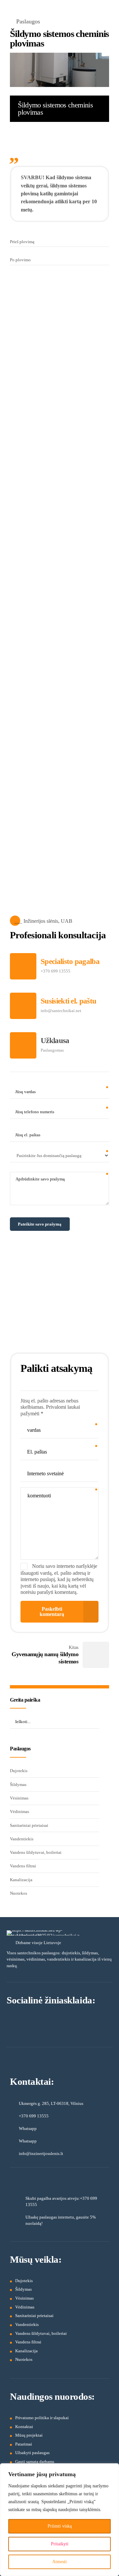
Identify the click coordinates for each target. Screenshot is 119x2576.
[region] (59, 2520)
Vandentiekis (22, 1839)
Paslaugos (28, 21)
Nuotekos (19, 1893)
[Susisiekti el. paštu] (23, 1006)
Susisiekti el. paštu (68, 1001)
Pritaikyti (60, 2544)
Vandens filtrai (23, 1866)
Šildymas (18, 1784)
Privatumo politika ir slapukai (42, 2418)
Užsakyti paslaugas (32, 2453)
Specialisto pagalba (70, 962)
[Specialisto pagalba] (23, 966)
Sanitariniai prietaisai (29, 1825)
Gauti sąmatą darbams (35, 2462)
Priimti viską (60, 2526)
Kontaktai (24, 2427)
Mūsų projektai (29, 2435)
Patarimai (24, 2444)
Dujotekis (19, 1771)
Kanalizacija (21, 1880)
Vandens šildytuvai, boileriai (36, 1852)
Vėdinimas (20, 1812)
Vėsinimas (19, 1798)
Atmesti (59, 2562)
